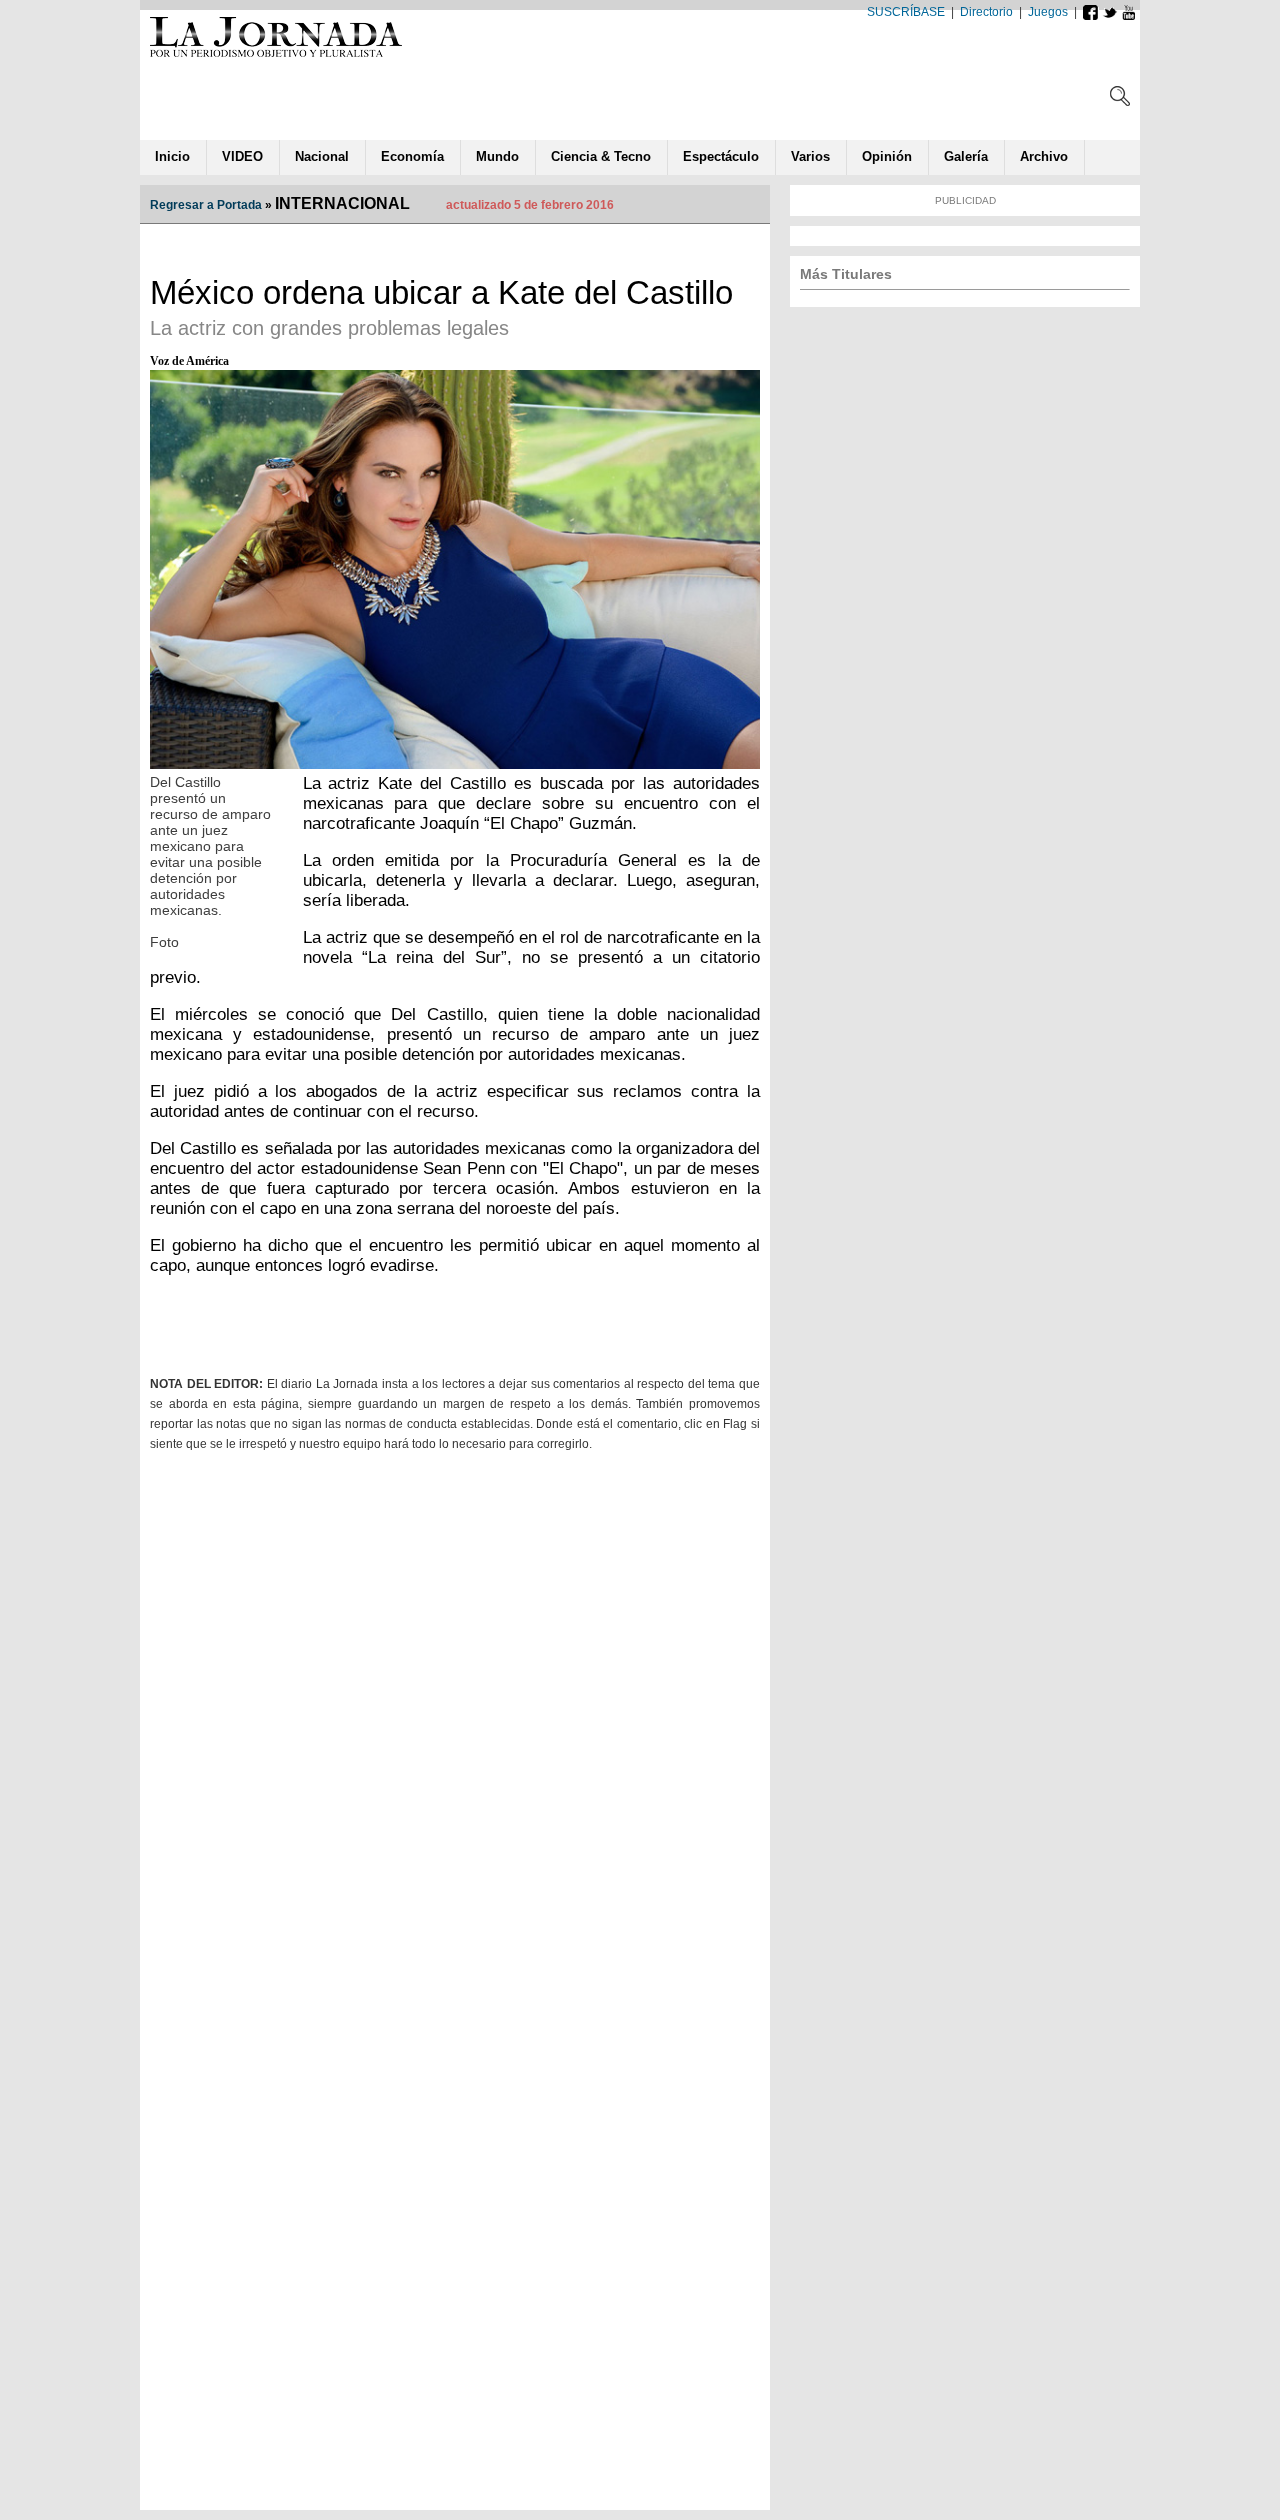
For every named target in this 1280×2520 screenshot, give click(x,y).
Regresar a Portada (206, 205)
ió (887, 156)
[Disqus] (455, 1723)
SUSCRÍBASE (906, 12)
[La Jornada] (276, 56)
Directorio (986, 12)
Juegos (1048, 12)
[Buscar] (1120, 100)
